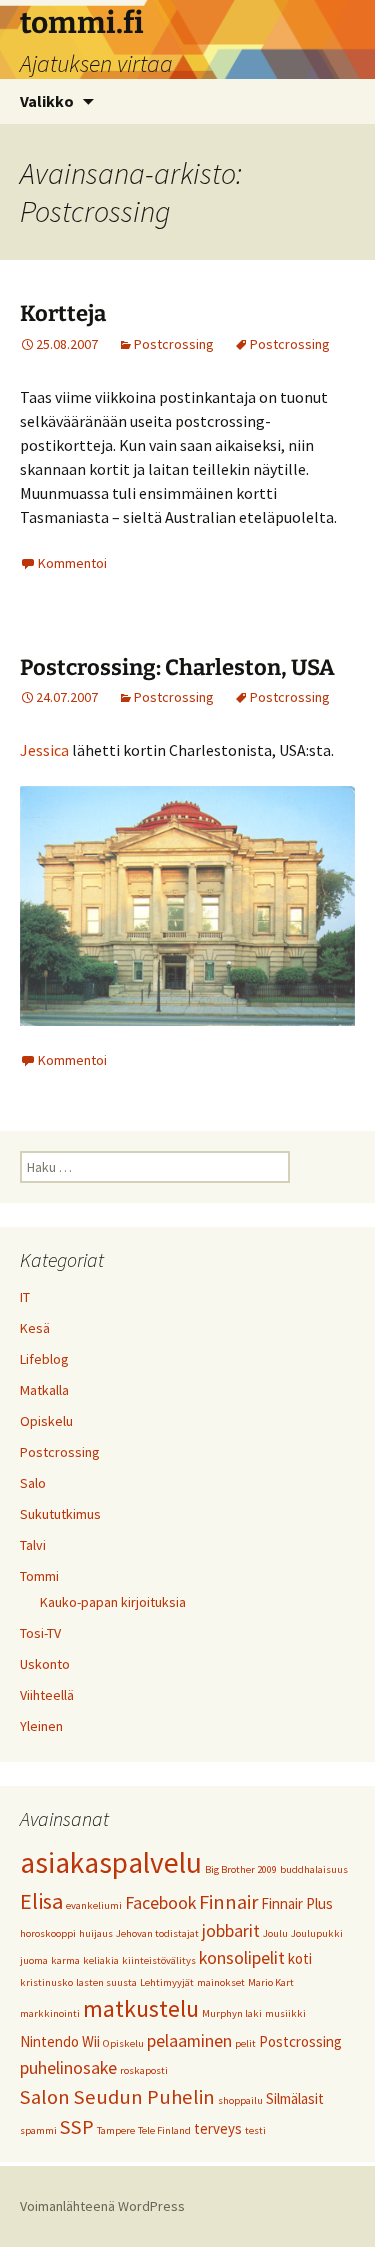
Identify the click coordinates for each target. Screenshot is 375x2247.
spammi (38, 2130)
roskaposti (144, 2070)
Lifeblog (44, 1359)
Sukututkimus (60, 1514)
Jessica (44, 750)
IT (25, 1297)
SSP (77, 2127)
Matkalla (44, 1390)
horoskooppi (48, 1933)
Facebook (160, 1902)
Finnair (228, 1902)
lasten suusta (106, 1982)
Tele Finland (164, 2130)
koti (300, 1958)
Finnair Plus (297, 1903)
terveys (218, 2128)
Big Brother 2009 (241, 1869)
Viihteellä (47, 1695)
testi (255, 2130)
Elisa (41, 1901)
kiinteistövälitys (159, 1960)
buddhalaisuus (314, 1869)
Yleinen (41, 1726)
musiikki (285, 2013)
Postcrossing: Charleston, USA (177, 667)
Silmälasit (295, 2098)
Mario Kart (271, 1982)
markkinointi (50, 2013)
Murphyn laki (232, 2013)
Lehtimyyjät (167, 1982)
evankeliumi (94, 1905)
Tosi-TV (40, 1633)
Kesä (35, 1328)
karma (65, 1960)
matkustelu (141, 2009)
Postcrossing (174, 344)
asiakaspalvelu (111, 1862)
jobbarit (231, 1930)
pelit (245, 2043)
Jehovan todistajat (157, 1933)
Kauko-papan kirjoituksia (113, 1602)
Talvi (33, 1545)
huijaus (96, 1933)
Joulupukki (317, 1933)
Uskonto (45, 1664)
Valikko (47, 101)
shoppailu (240, 2100)
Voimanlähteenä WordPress (102, 2206)
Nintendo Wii (60, 2041)
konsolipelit (242, 1957)
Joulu (275, 1933)
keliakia (101, 1960)
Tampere (116, 2130)
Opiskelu (46, 1421)
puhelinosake (68, 2067)
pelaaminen (189, 2040)
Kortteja (63, 313)
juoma (34, 1960)
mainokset (221, 1982)
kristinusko (46, 1982)
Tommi (39, 1576)
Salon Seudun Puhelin (117, 2097)
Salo (33, 1483)
